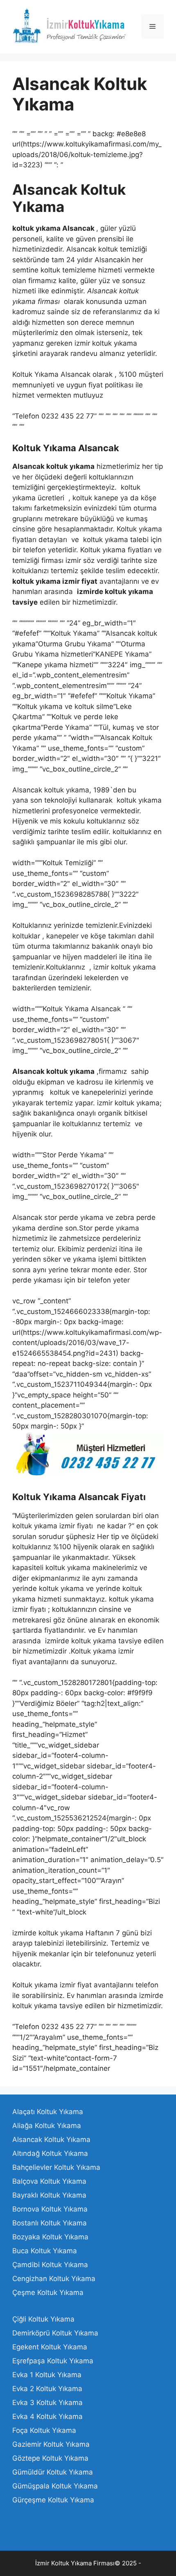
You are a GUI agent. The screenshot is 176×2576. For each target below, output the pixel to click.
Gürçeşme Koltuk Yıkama (53, 2500)
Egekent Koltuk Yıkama (50, 2347)
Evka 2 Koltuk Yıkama (47, 2389)
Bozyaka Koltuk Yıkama (50, 2237)
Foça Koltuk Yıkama (44, 2430)
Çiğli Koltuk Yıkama (43, 2319)
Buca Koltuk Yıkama (45, 2251)
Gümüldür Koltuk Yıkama (53, 2472)
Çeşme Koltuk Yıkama (48, 2293)
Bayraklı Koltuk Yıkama (49, 2195)
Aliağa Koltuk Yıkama (47, 2126)
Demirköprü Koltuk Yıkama (55, 2333)
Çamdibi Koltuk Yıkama (50, 2265)
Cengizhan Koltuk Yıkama (54, 2279)
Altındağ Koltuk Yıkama (50, 2153)
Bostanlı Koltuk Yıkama (50, 2223)
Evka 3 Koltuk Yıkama (47, 2403)
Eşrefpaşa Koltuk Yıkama (53, 2361)
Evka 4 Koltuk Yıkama (47, 2416)
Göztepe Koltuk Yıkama (50, 2458)
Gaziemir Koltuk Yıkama (51, 2444)
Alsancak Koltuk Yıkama (51, 2140)
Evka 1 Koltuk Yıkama (47, 2375)
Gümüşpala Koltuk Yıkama (55, 2486)
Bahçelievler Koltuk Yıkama (56, 2167)
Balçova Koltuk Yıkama (49, 2181)
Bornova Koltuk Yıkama (50, 2209)
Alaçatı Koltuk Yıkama (48, 2112)
